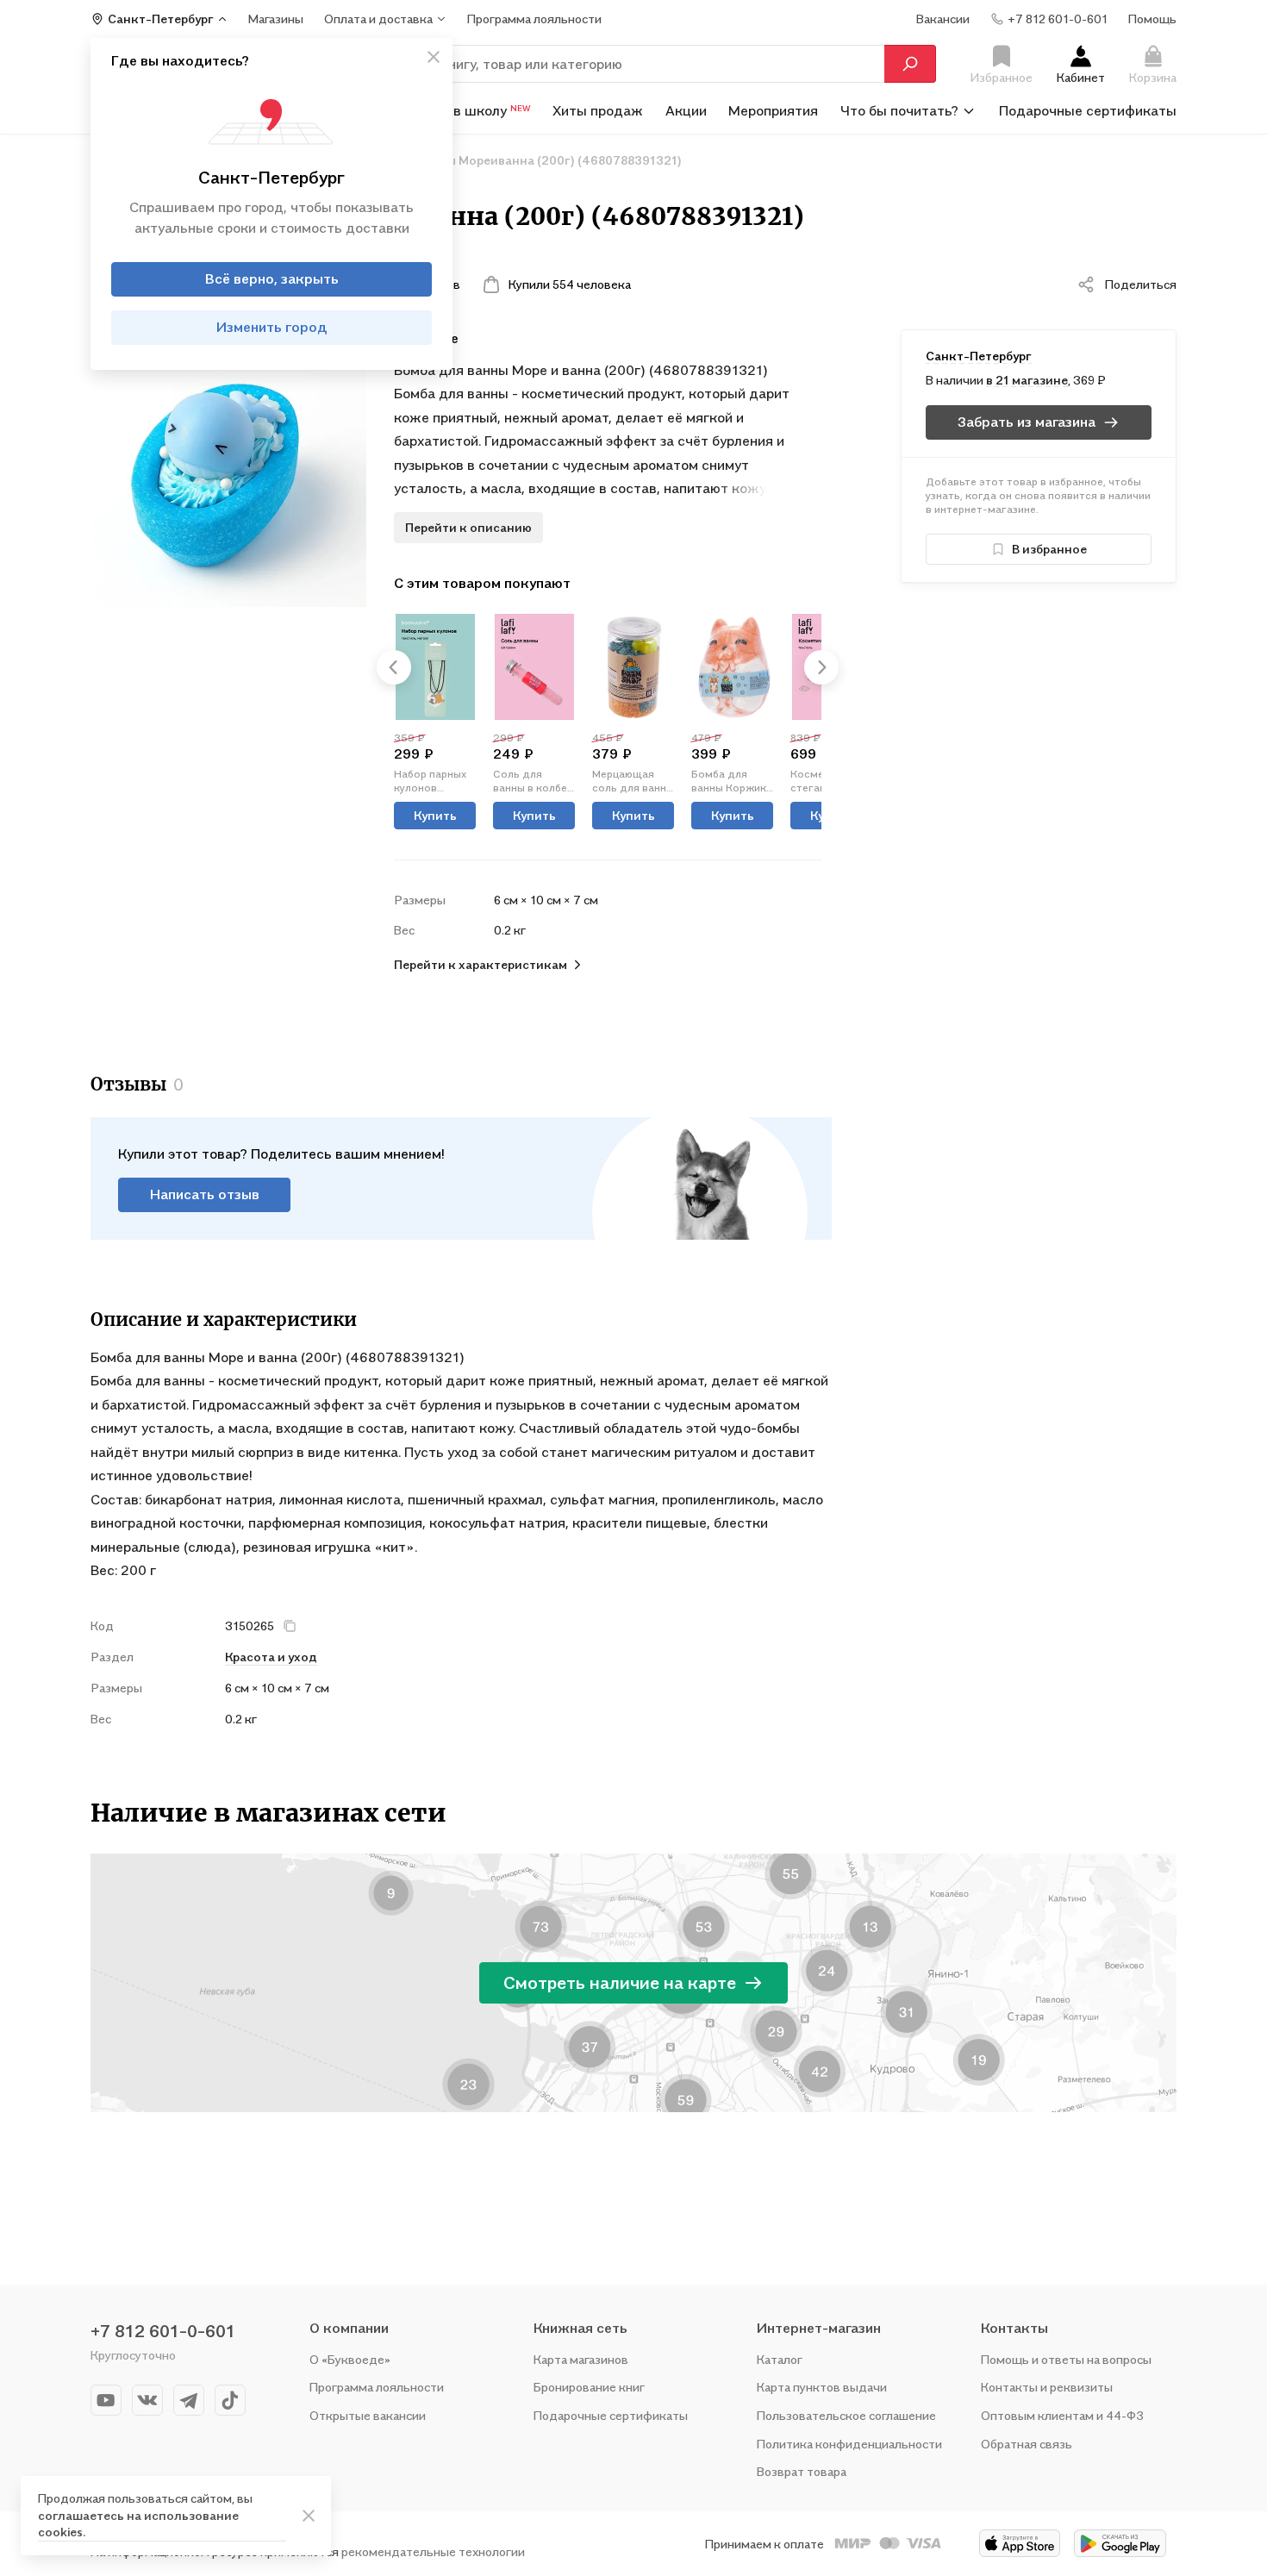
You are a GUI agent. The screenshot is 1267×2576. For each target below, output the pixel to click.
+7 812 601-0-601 (163, 2331)
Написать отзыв (205, 1194)
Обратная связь (1027, 2444)
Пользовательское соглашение (846, 2415)
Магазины (276, 19)
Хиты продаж (598, 110)
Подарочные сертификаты (1088, 110)
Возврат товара (802, 2471)
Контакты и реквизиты (1047, 2387)
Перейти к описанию (468, 527)
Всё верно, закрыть (272, 279)
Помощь (1152, 19)
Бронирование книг (589, 2387)
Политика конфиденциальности (849, 2444)
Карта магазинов (581, 2359)
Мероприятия (773, 110)
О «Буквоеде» (350, 2359)
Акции (686, 110)
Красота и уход (271, 1657)
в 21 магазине (1027, 380)
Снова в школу (470, 110)
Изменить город (272, 328)
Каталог (780, 2359)
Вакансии (943, 19)
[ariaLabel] (309, 2516)
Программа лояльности (377, 2387)
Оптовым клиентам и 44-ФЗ (1062, 2415)
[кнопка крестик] (434, 57)
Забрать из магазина (1027, 422)
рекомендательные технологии (433, 2551)
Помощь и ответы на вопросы (1066, 2359)
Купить (435, 815)
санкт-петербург (979, 356)
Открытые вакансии (368, 2415)
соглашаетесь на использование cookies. (138, 2524)
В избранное (1049, 549)
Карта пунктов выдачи (822, 2387)
